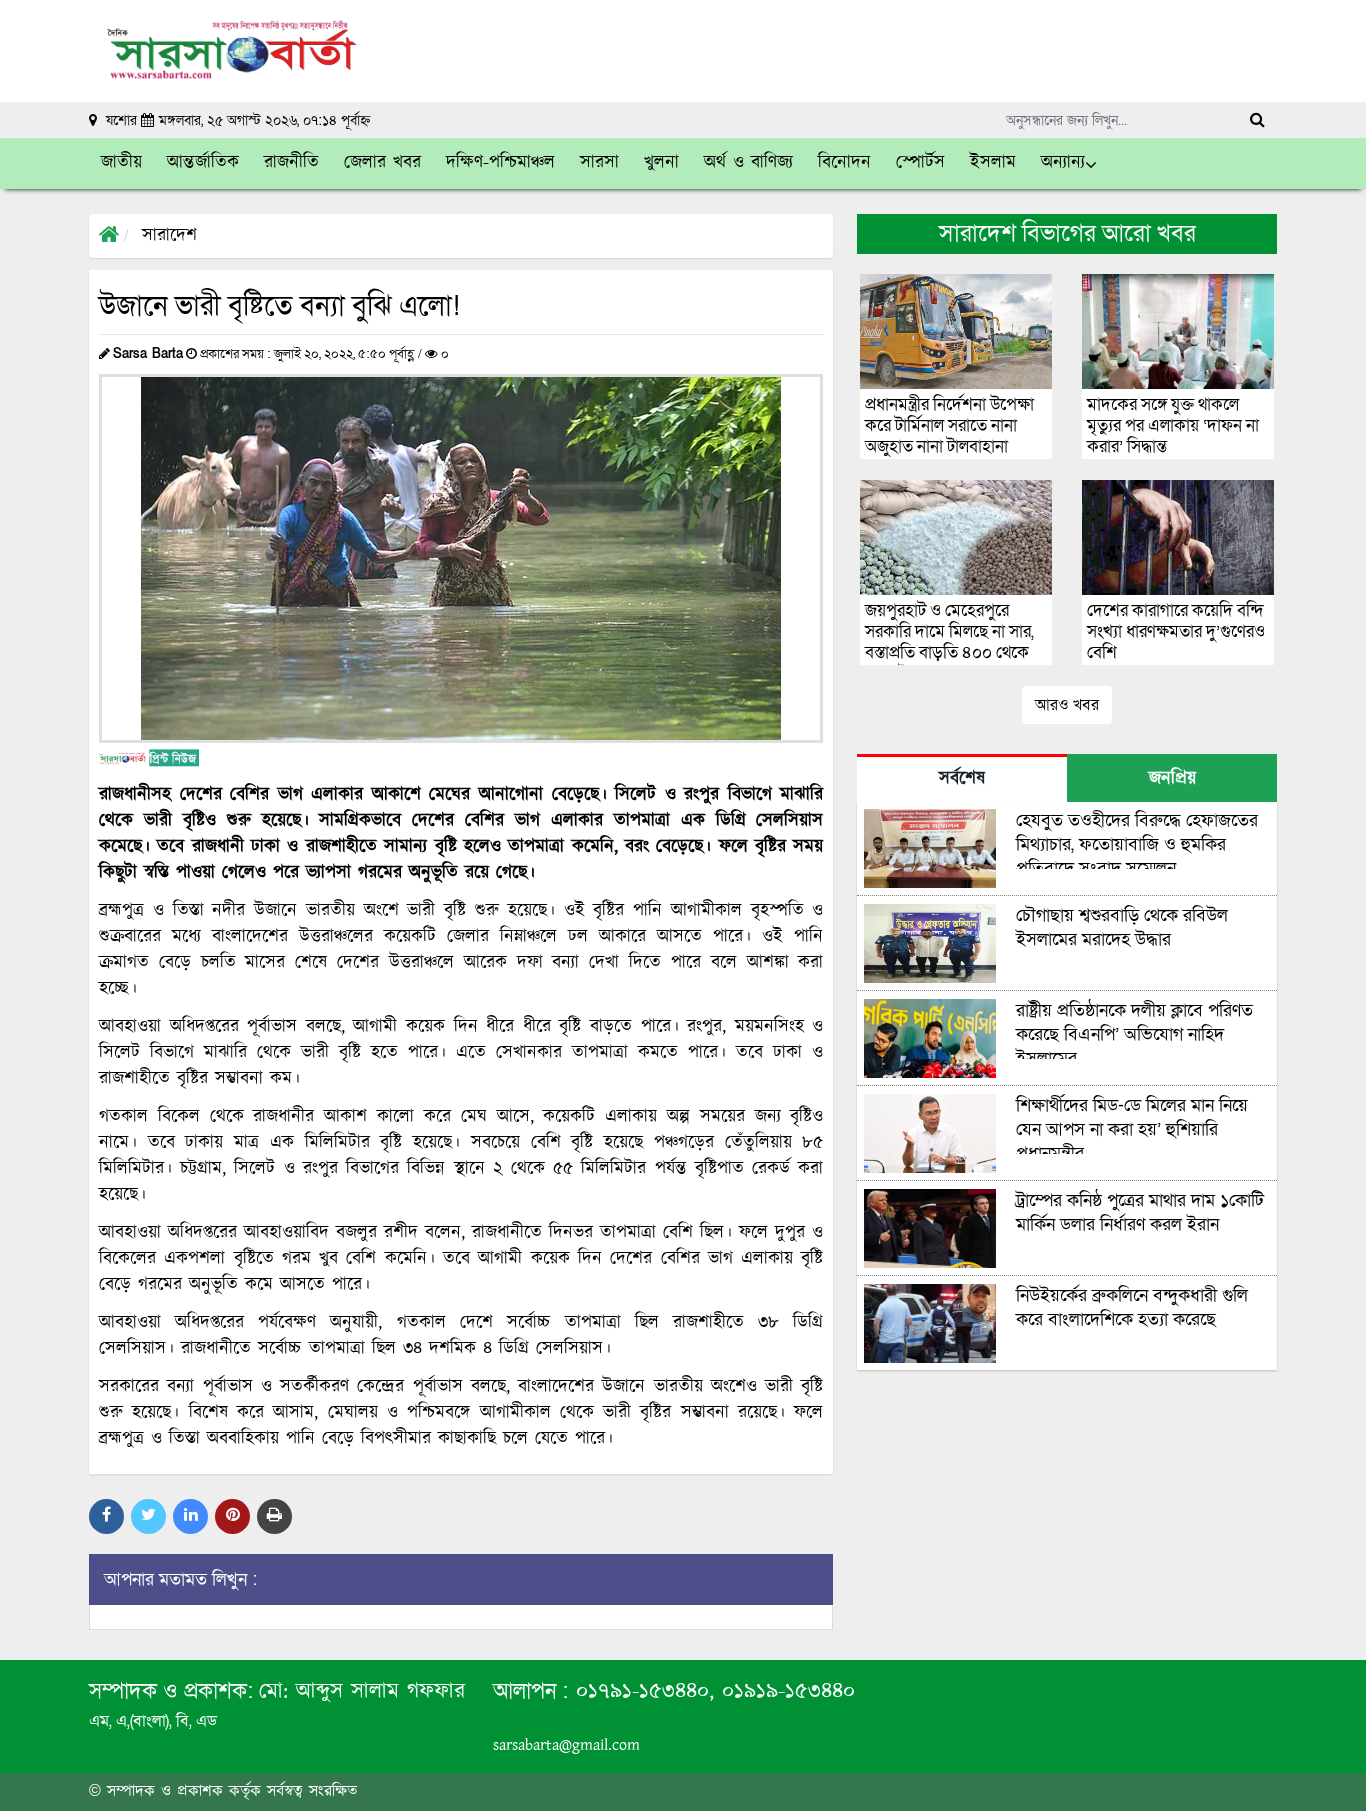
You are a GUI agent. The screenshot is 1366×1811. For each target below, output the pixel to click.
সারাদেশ (169, 236)
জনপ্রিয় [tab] (1172, 779)
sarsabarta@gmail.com (566, 1745)
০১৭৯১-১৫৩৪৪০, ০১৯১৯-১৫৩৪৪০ (711, 1691)
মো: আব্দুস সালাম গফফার (362, 1691)
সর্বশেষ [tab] (962, 779)
